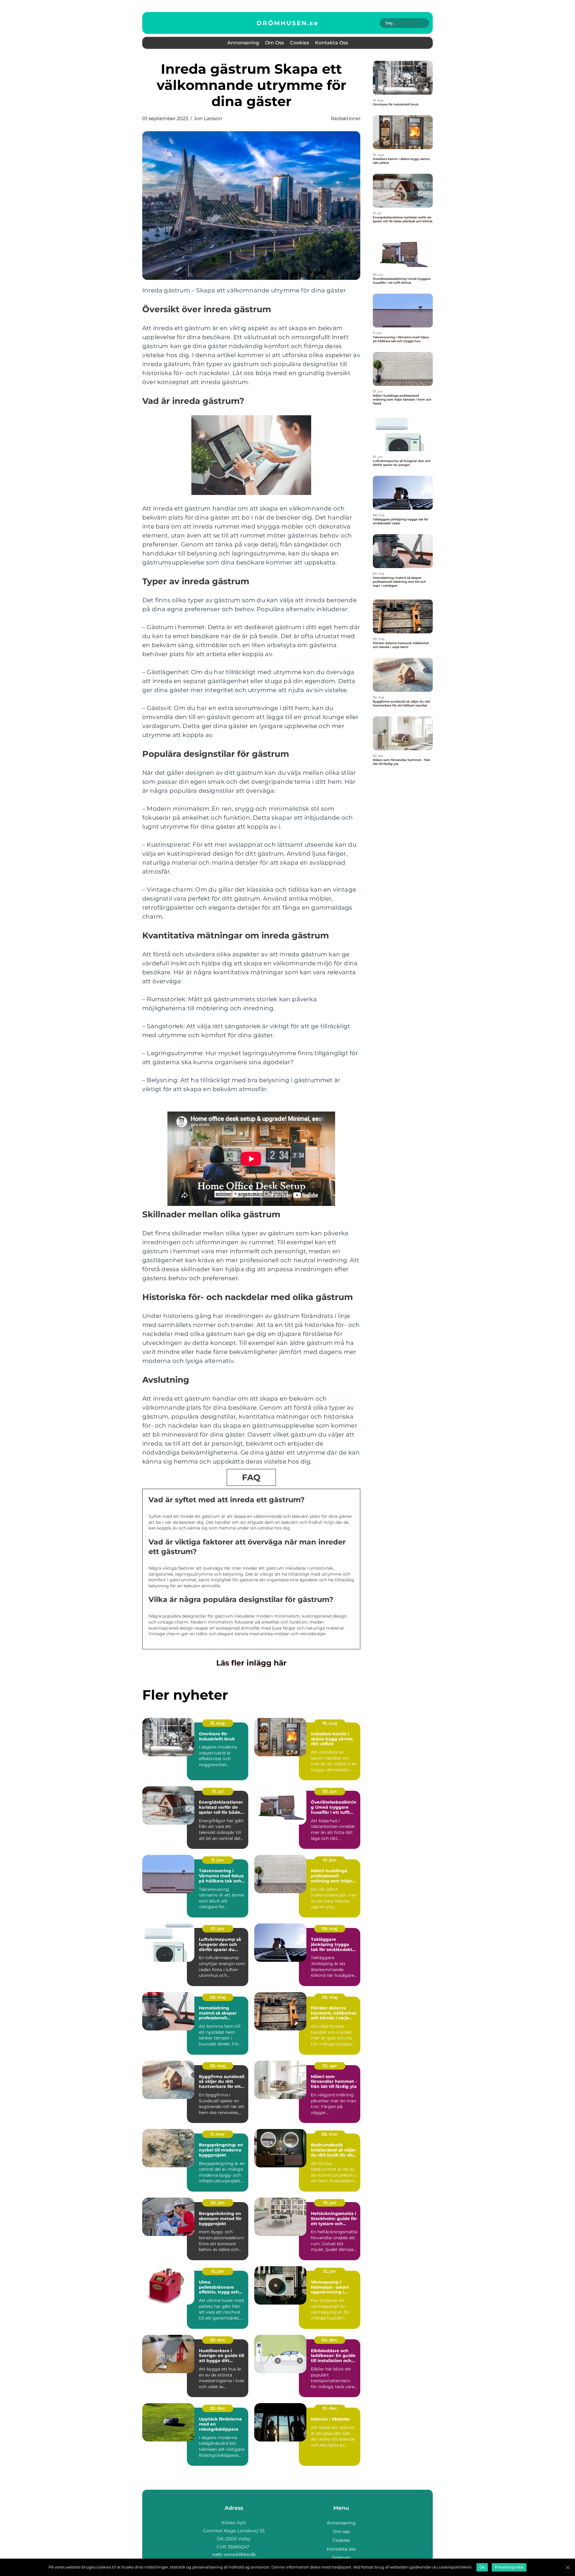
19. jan (330, 2203)
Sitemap (341, 2558)
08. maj (330, 1929)
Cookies (299, 43)
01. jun (330, 1860)
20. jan (218, 2203)
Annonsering (243, 43)
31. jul (218, 1791)
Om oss (274, 43)
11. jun (218, 1860)
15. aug (218, 1723)
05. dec (218, 2340)
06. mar (330, 2134)
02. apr (330, 2066)
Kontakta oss (332, 43)
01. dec (330, 2408)
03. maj (218, 1997)
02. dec (218, 2408)
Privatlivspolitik (509, 2567)
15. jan (218, 2271)
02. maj (218, 2066)
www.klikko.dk (240, 2554)
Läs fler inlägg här (251, 1663)
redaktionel (346, 118)
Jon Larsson (208, 118)
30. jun (330, 1791)
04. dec (330, 2340)
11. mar (218, 2134)
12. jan (330, 2271)
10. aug (330, 1723)
